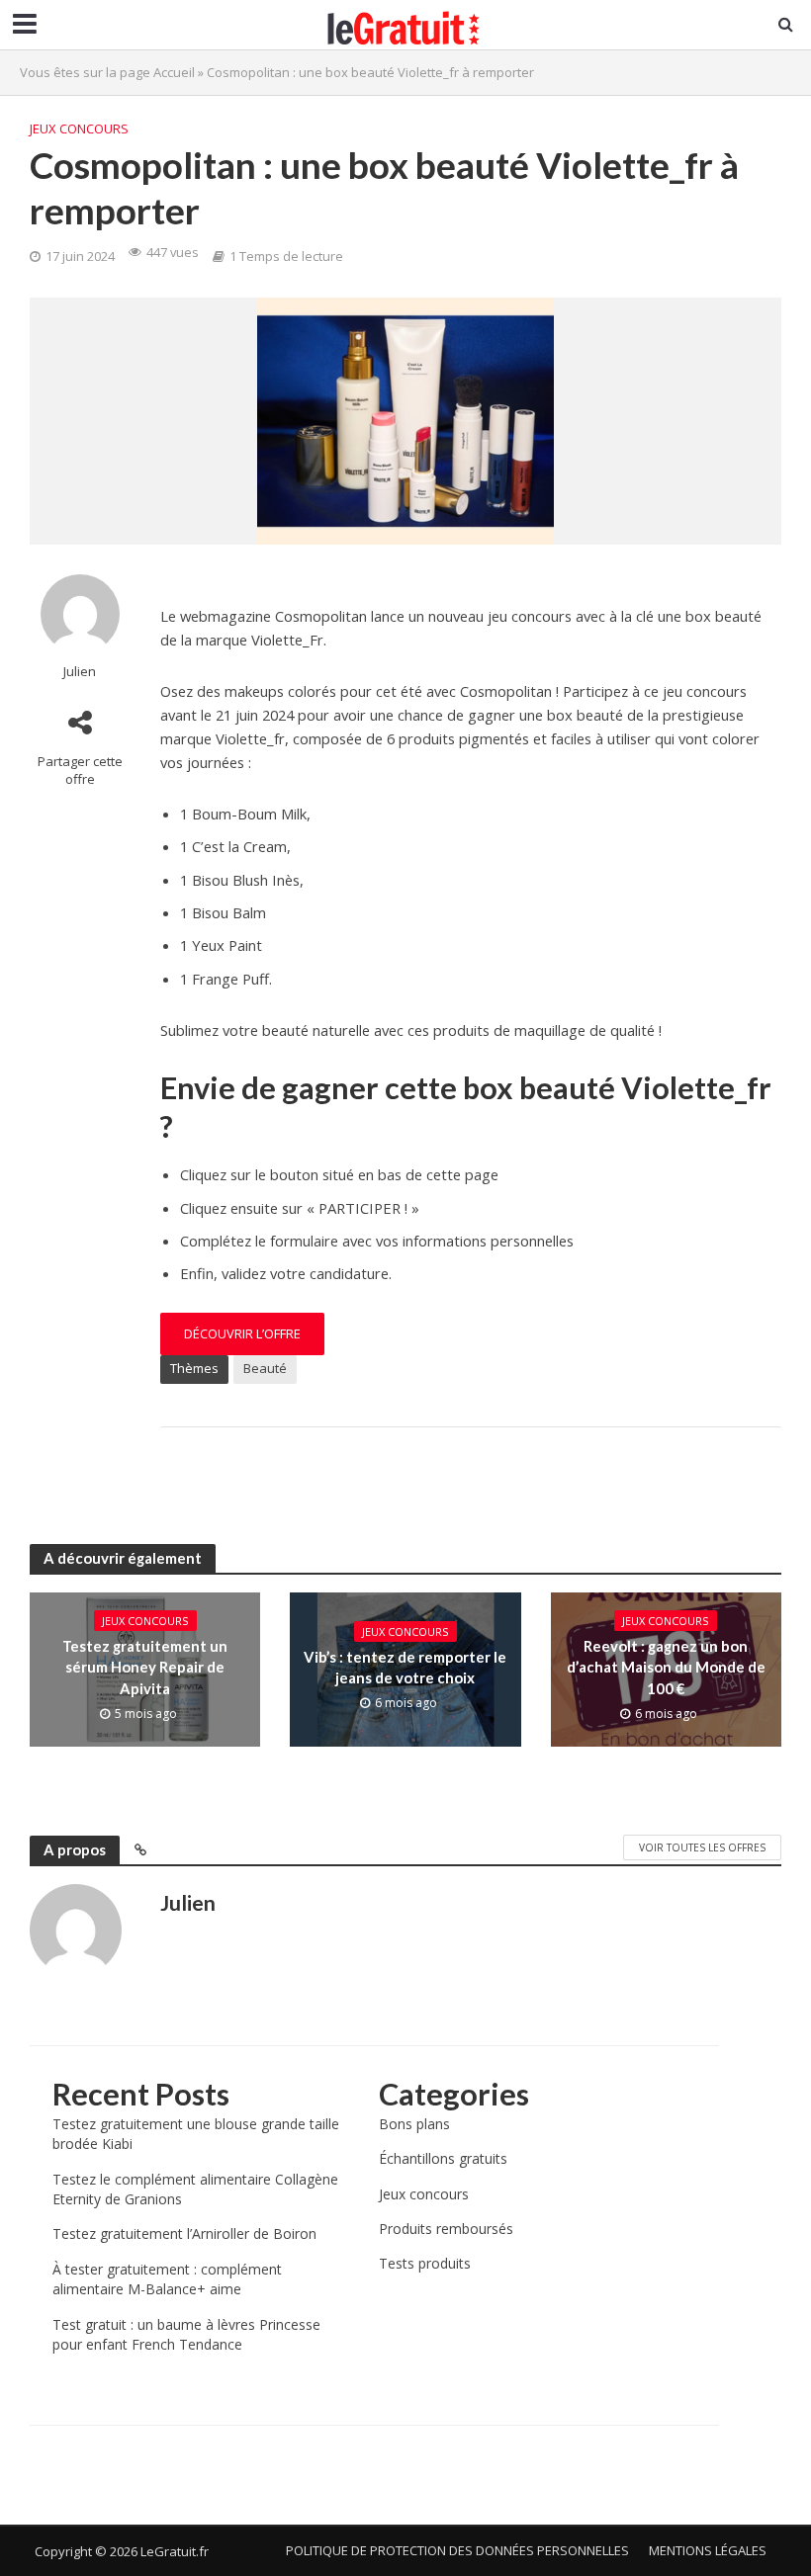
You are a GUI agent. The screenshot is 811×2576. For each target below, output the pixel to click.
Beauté (265, 1368)
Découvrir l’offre (242, 1333)
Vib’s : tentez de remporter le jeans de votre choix (405, 1667)
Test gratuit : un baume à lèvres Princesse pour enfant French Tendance (186, 2334)
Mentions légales (708, 2550)
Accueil (174, 72)
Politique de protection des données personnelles (457, 2550)
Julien (80, 672)
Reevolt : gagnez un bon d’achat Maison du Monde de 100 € (666, 1667)
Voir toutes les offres (702, 1847)
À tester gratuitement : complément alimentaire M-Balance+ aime (167, 2279)
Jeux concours (79, 129)
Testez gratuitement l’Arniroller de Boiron (184, 2233)
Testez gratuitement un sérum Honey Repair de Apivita (145, 1667)
